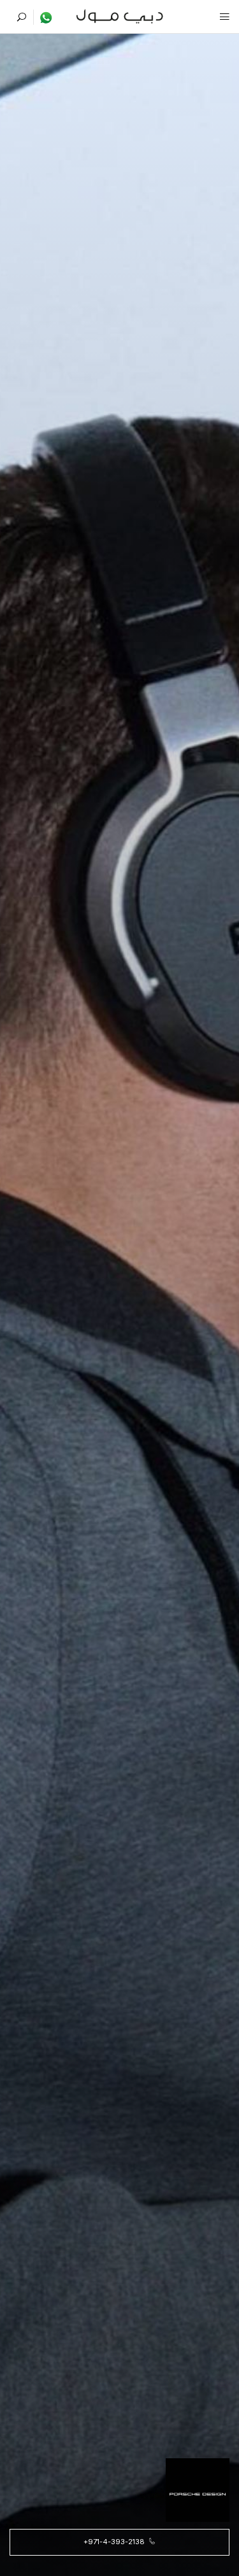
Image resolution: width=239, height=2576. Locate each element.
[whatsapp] (43, 17)
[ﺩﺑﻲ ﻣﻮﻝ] (119, 15)
